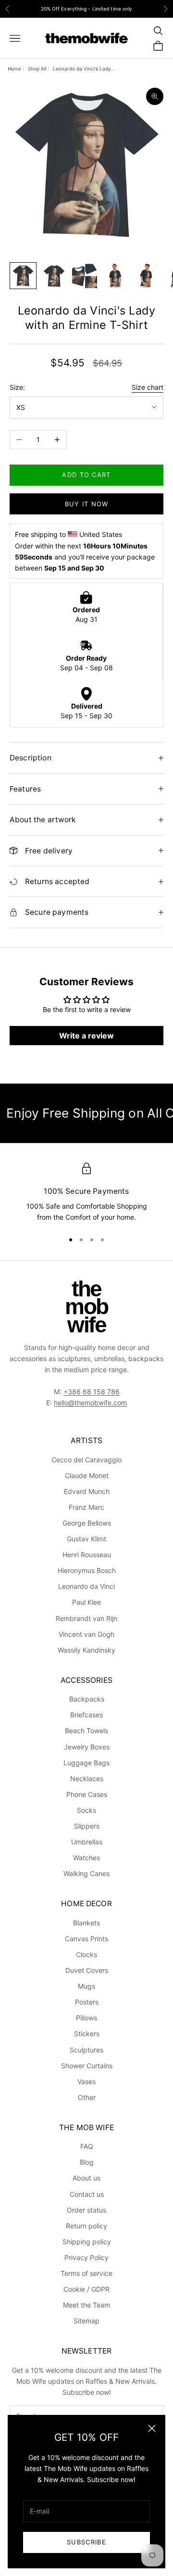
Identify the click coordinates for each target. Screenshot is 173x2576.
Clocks (86, 1954)
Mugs (86, 1986)
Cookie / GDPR (86, 2289)
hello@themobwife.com (90, 1403)
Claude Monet (87, 1475)
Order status (86, 2210)
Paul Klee (86, 1602)
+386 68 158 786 (92, 1392)
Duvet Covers (87, 1970)
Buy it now (87, 504)
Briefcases (86, 1715)
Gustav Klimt (86, 1539)
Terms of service (86, 2273)
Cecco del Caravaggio (86, 1460)
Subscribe (86, 2542)
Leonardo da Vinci (86, 1586)
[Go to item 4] (115, 276)
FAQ (87, 2146)
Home (14, 69)
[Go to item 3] (85, 276)
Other (87, 2097)
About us (86, 2178)
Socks (86, 1810)
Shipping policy (87, 2242)
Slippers (87, 1826)
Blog (87, 2162)
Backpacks (87, 1699)
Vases (86, 2081)
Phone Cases (87, 1794)
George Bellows (87, 1523)
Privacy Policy (86, 2257)
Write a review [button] (86, 1036)
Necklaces (87, 1778)
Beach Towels (86, 1731)
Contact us (87, 2194)
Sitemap (86, 2321)
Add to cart (86, 475)
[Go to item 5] (146, 276)
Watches (86, 1858)
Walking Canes (86, 1873)
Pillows (86, 2018)
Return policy (86, 2226)
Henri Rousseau (87, 1555)
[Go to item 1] (23, 276)
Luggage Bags (86, 1763)
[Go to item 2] (54, 276)
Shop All (37, 69)
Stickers (87, 2034)
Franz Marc (86, 1507)
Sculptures (86, 2050)
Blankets (86, 1923)
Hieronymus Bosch (87, 1570)
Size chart (148, 387)
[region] (86, 1193)
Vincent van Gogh (86, 1634)
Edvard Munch (87, 1491)
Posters (87, 2002)
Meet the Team (86, 2305)
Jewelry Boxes (87, 1747)
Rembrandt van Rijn (86, 1618)
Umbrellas (87, 1842)
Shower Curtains (87, 2066)
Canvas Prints (86, 1939)
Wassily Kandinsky (86, 1650)
